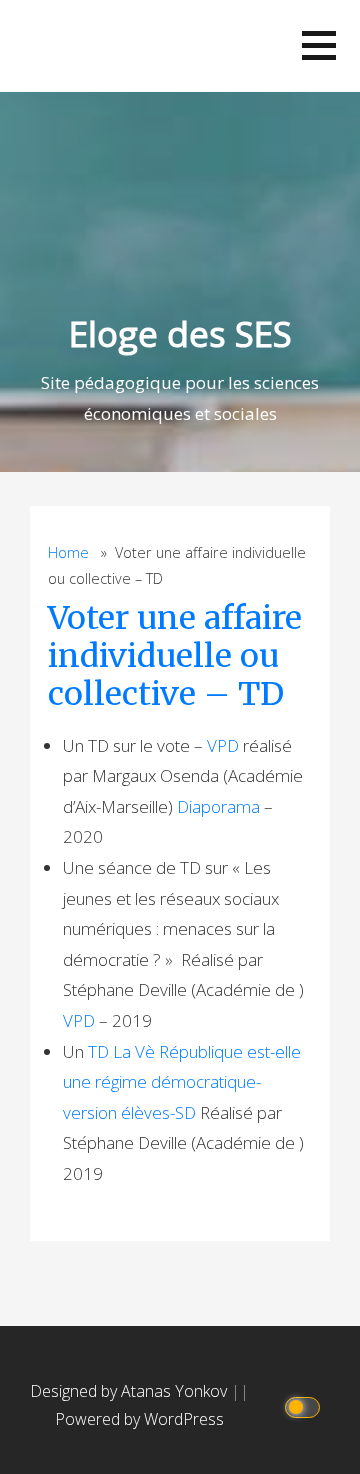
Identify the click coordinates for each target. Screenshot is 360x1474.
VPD (223, 745)
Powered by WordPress (139, 1419)
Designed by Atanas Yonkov (130, 1391)
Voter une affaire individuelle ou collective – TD (175, 656)
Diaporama (218, 806)
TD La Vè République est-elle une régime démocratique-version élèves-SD (182, 1082)
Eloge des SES (180, 333)
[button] (319, 45)
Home (68, 552)
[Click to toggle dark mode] (305, 1405)
